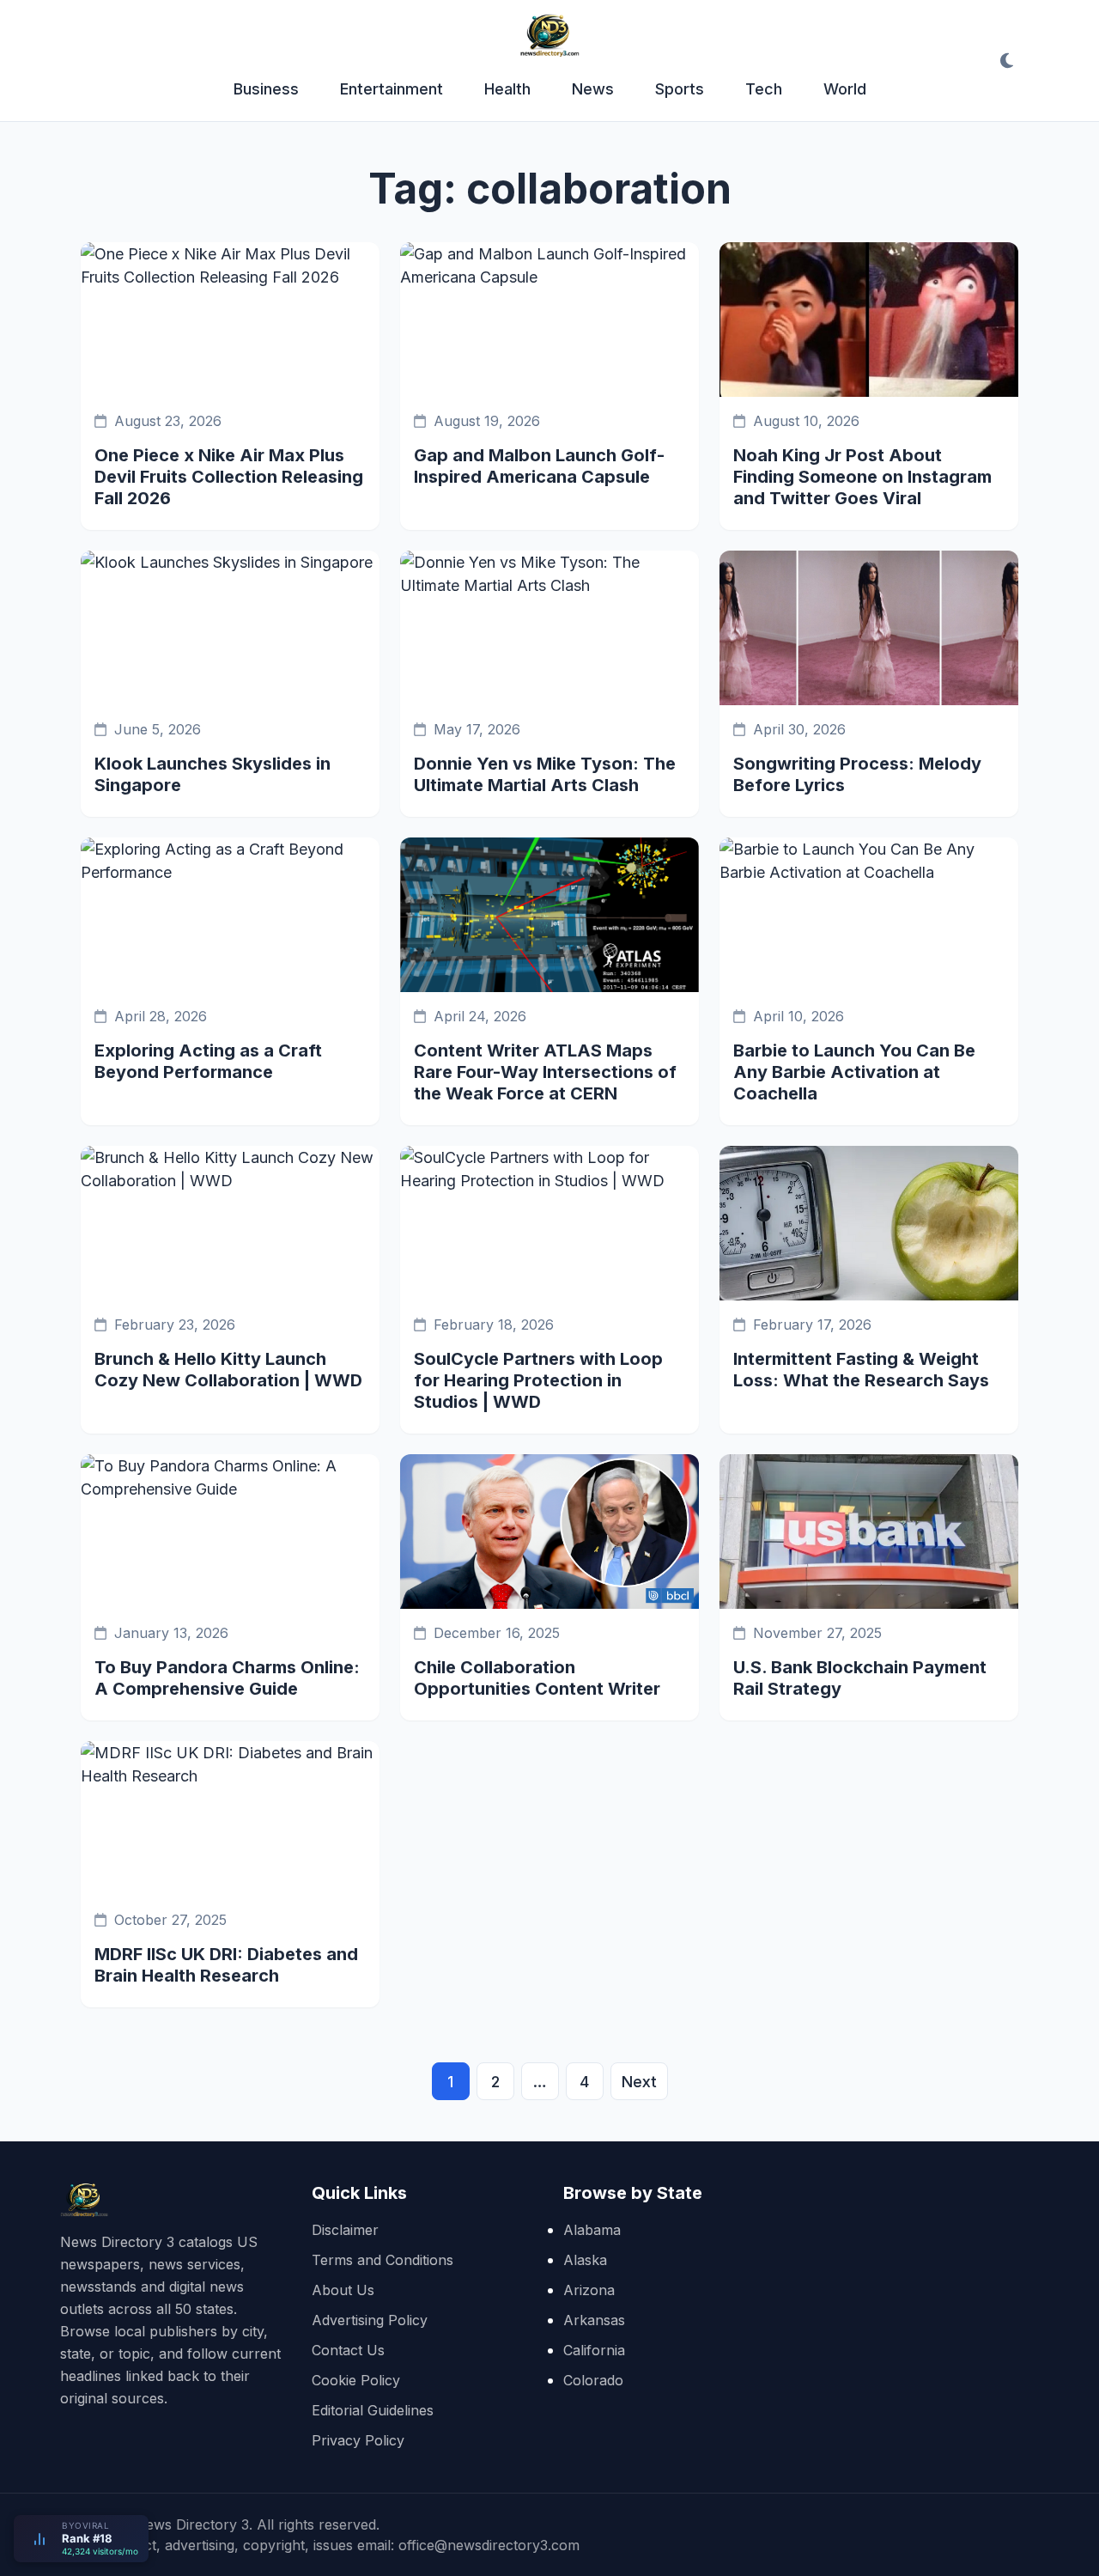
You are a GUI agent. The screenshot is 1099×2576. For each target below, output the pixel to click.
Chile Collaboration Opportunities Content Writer (537, 1678)
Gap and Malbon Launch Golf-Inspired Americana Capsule (539, 466)
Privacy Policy (358, 2440)
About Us (343, 2290)
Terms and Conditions (383, 2260)
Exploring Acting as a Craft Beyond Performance (208, 1061)
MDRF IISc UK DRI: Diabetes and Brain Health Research (226, 1965)
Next (639, 2082)
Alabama (592, 2230)
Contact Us (348, 2350)
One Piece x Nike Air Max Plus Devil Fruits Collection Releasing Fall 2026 (229, 477)
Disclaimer (345, 2230)
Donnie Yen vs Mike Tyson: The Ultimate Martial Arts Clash (545, 774)
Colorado (593, 2380)
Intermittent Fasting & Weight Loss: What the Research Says (861, 1370)
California (594, 2350)
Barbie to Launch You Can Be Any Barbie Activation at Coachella (854, 1072)
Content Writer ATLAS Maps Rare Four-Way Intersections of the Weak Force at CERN (545, 1072)
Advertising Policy (370, 2320)
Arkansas (594, 2320)
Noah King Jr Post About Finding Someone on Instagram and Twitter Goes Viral (862, 477)
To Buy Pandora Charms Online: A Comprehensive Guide (227, 1678)
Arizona (589, 2290)
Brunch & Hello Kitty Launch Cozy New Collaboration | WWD (228, 1370)
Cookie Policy (356, 2380)
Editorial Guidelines (373, 2410)
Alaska (585, 2260)
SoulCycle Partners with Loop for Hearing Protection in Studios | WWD (538, 1380)
